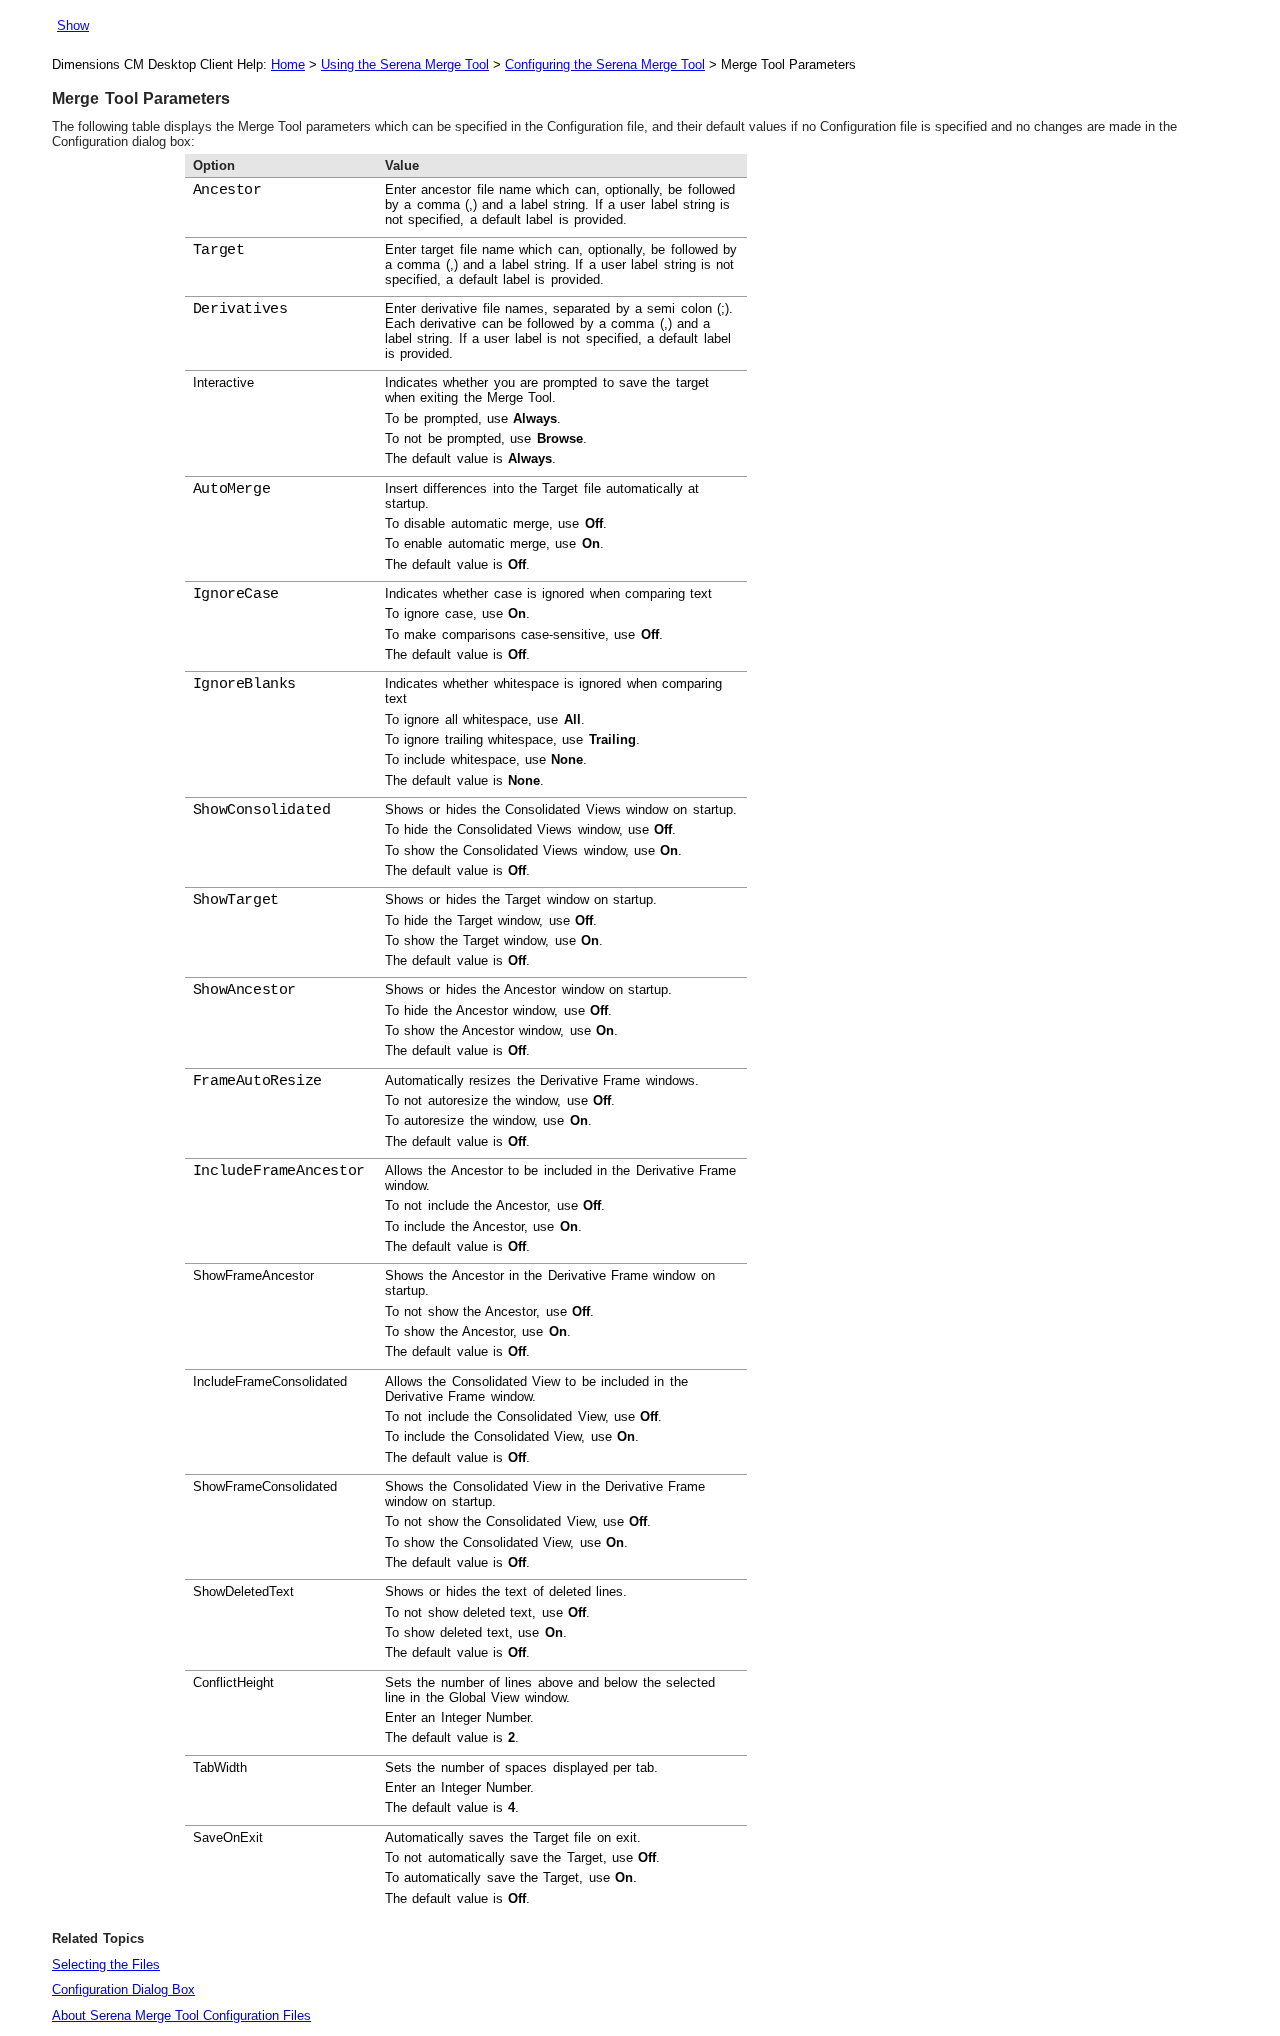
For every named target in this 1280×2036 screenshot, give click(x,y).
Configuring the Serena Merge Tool (605, 64)
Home (288, 64)
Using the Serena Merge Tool (405, 64)
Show (73, 25)
